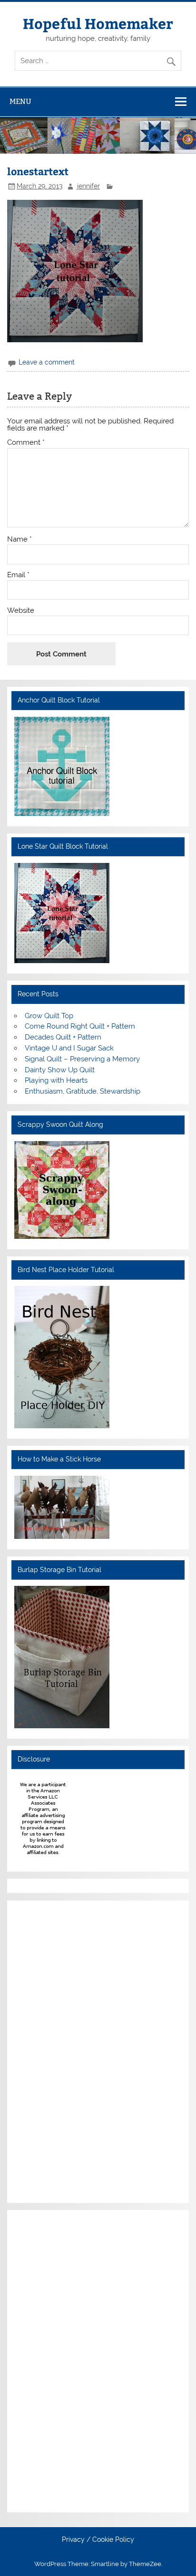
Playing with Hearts (56, 1080)
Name (20, 539)
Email (18, 575)
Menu (20, 101)
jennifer (88, 186)
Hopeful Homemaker (98, 23)
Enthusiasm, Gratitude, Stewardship (83, 1091)
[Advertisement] (43, 2050)
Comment (26, 443)
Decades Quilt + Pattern (63, 1037)
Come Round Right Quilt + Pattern (80, 1026)
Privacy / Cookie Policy (98, 2540)
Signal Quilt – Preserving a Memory (82, 1059)
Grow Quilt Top (49, 1016)
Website (21, 611)
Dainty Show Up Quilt (60, 1070)
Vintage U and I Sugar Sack (69, 1048)
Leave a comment (47, 362)
